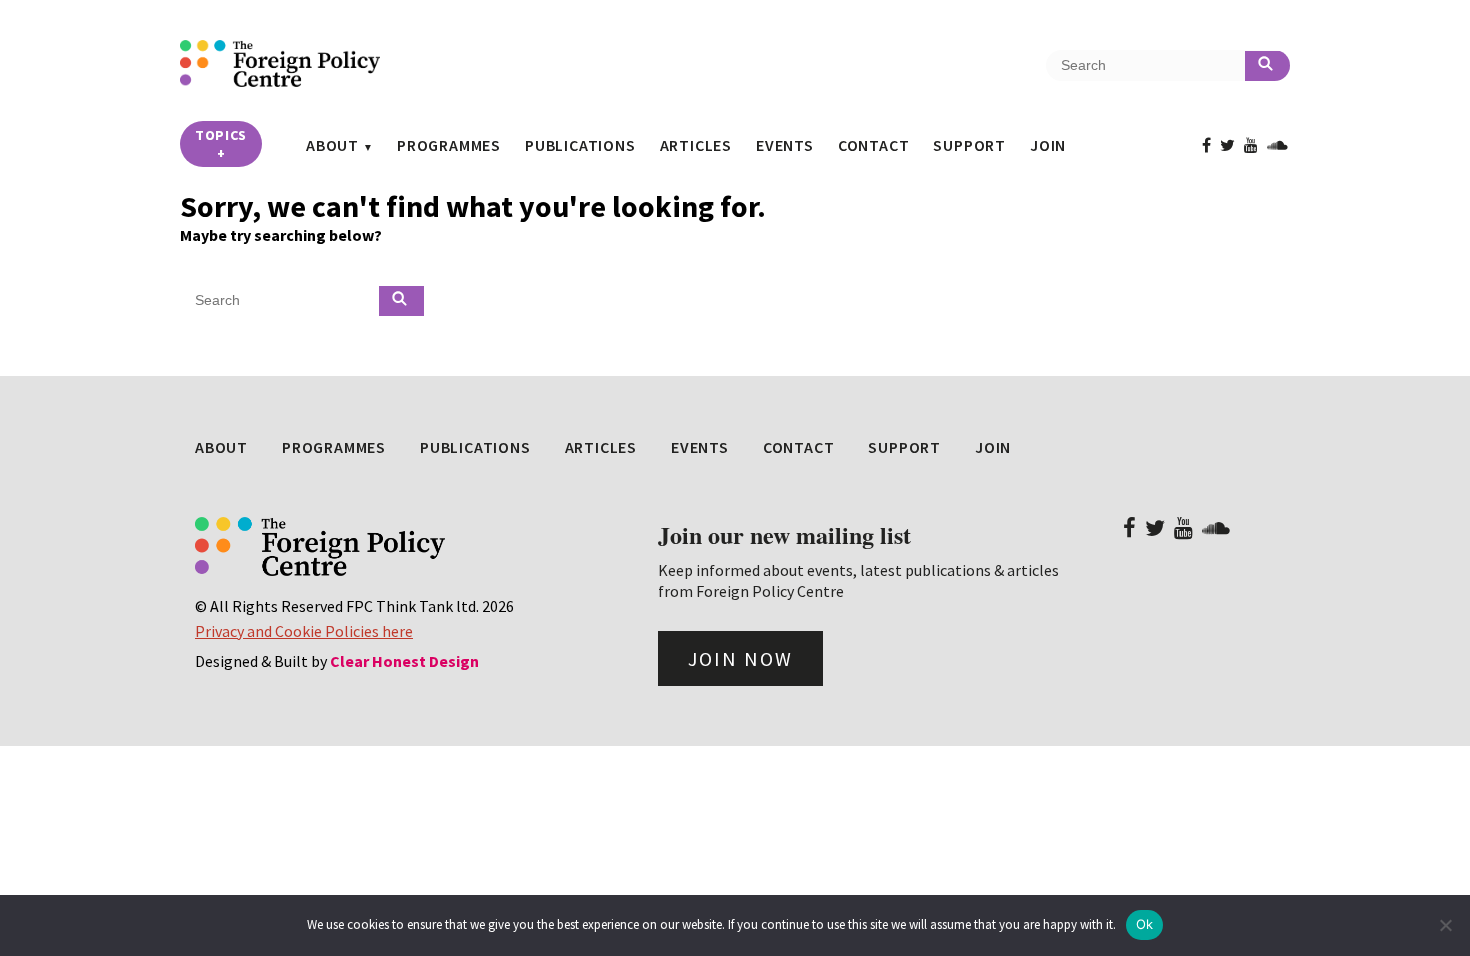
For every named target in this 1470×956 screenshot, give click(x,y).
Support (969, 145)
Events (785, 145)
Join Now (740, 658)
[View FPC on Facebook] (1206, 145)
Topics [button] (221, 144)
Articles (696, 145)
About (332, 145)
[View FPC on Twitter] (1227, 145)
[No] (1445, 925)
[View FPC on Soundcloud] (1277, 145)
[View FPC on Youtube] (1251, 145)
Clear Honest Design (404, 661)
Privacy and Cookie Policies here (304, 631)
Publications (580, 145)
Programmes (449, 145)
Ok (1145, 924)
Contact (874, 145)
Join (1048, 145)
